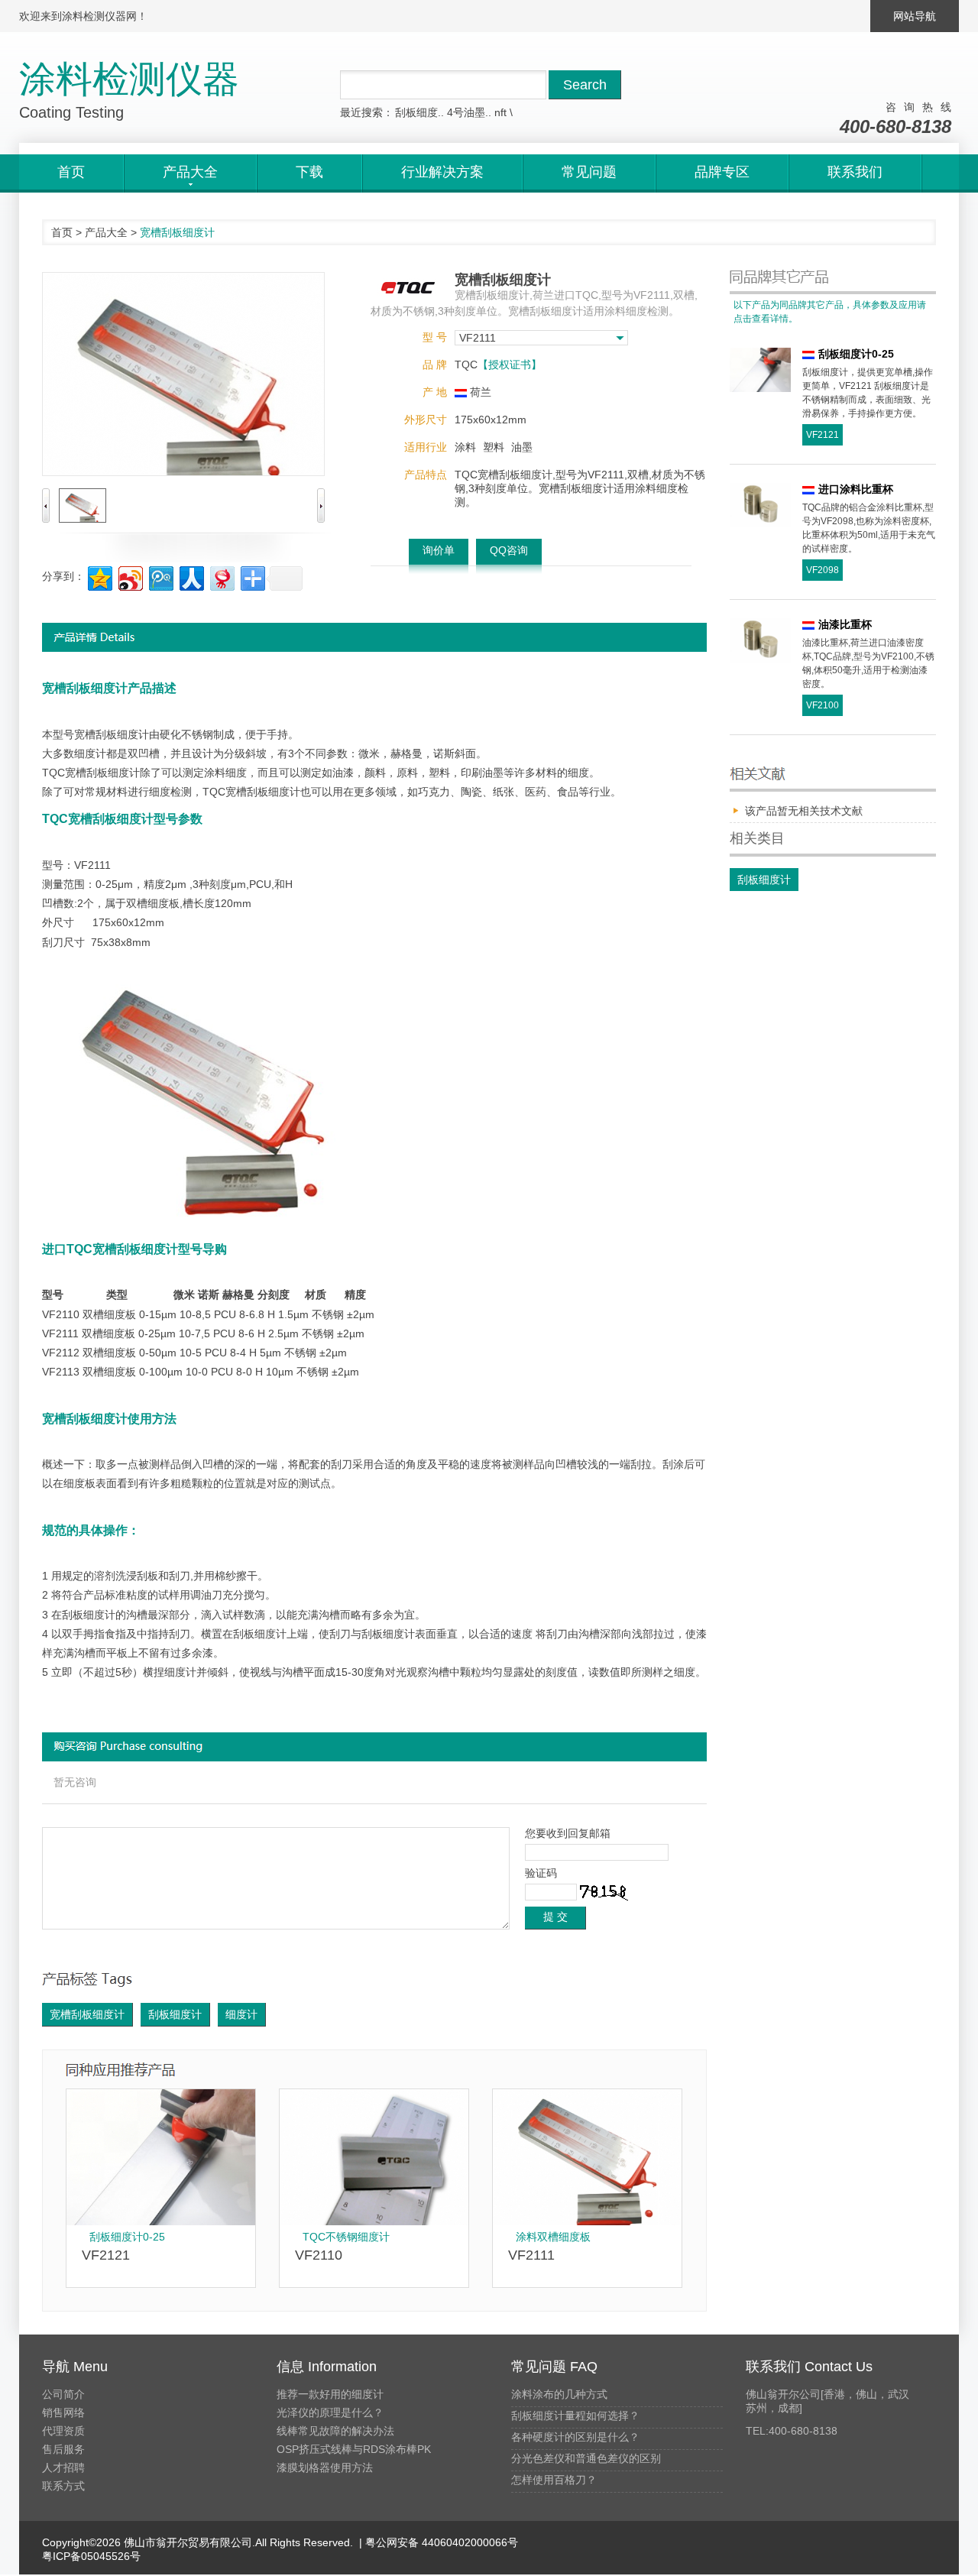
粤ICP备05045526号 (91, 2556)
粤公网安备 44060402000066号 (440, 2542)
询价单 (439, 550)
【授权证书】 (510, 365)
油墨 (522, 447)
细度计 (241, 2014)
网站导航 (915, 16)
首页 (71, 172)
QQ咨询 (509, 550)
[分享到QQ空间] (99, 577)
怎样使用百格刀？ (554, 2480)
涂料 (465, 447)
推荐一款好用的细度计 (330, 2394)
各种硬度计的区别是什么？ (575, 2437)
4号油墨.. (469, 112)
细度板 (164, 903)
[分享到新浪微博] (130, 577)
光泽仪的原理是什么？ (330, 2412)
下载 (309, 172)
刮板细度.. (419, 112)
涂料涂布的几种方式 (559, 2394)
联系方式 (63, 2486)
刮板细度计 (175, 2014)
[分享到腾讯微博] (160, 577)
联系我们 (855, 172)
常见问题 (589, 172)
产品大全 (106, 232)
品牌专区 (722, 172)
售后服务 (63, 2449)
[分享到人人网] (191, 577)
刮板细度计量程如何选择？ (575, 2416)
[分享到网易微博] (221, 577)
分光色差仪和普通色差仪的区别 (586, 2458)
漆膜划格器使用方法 (325, 2467)
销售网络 (63, 2412)
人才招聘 (63, 2467)
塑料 (494, 447)
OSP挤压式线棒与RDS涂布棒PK (354, 2449)
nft (500, 112)
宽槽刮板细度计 (87, 2014)
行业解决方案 (442, 172)
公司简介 (63, 2394)
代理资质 (63, 2431)
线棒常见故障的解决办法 (335, 2431)
